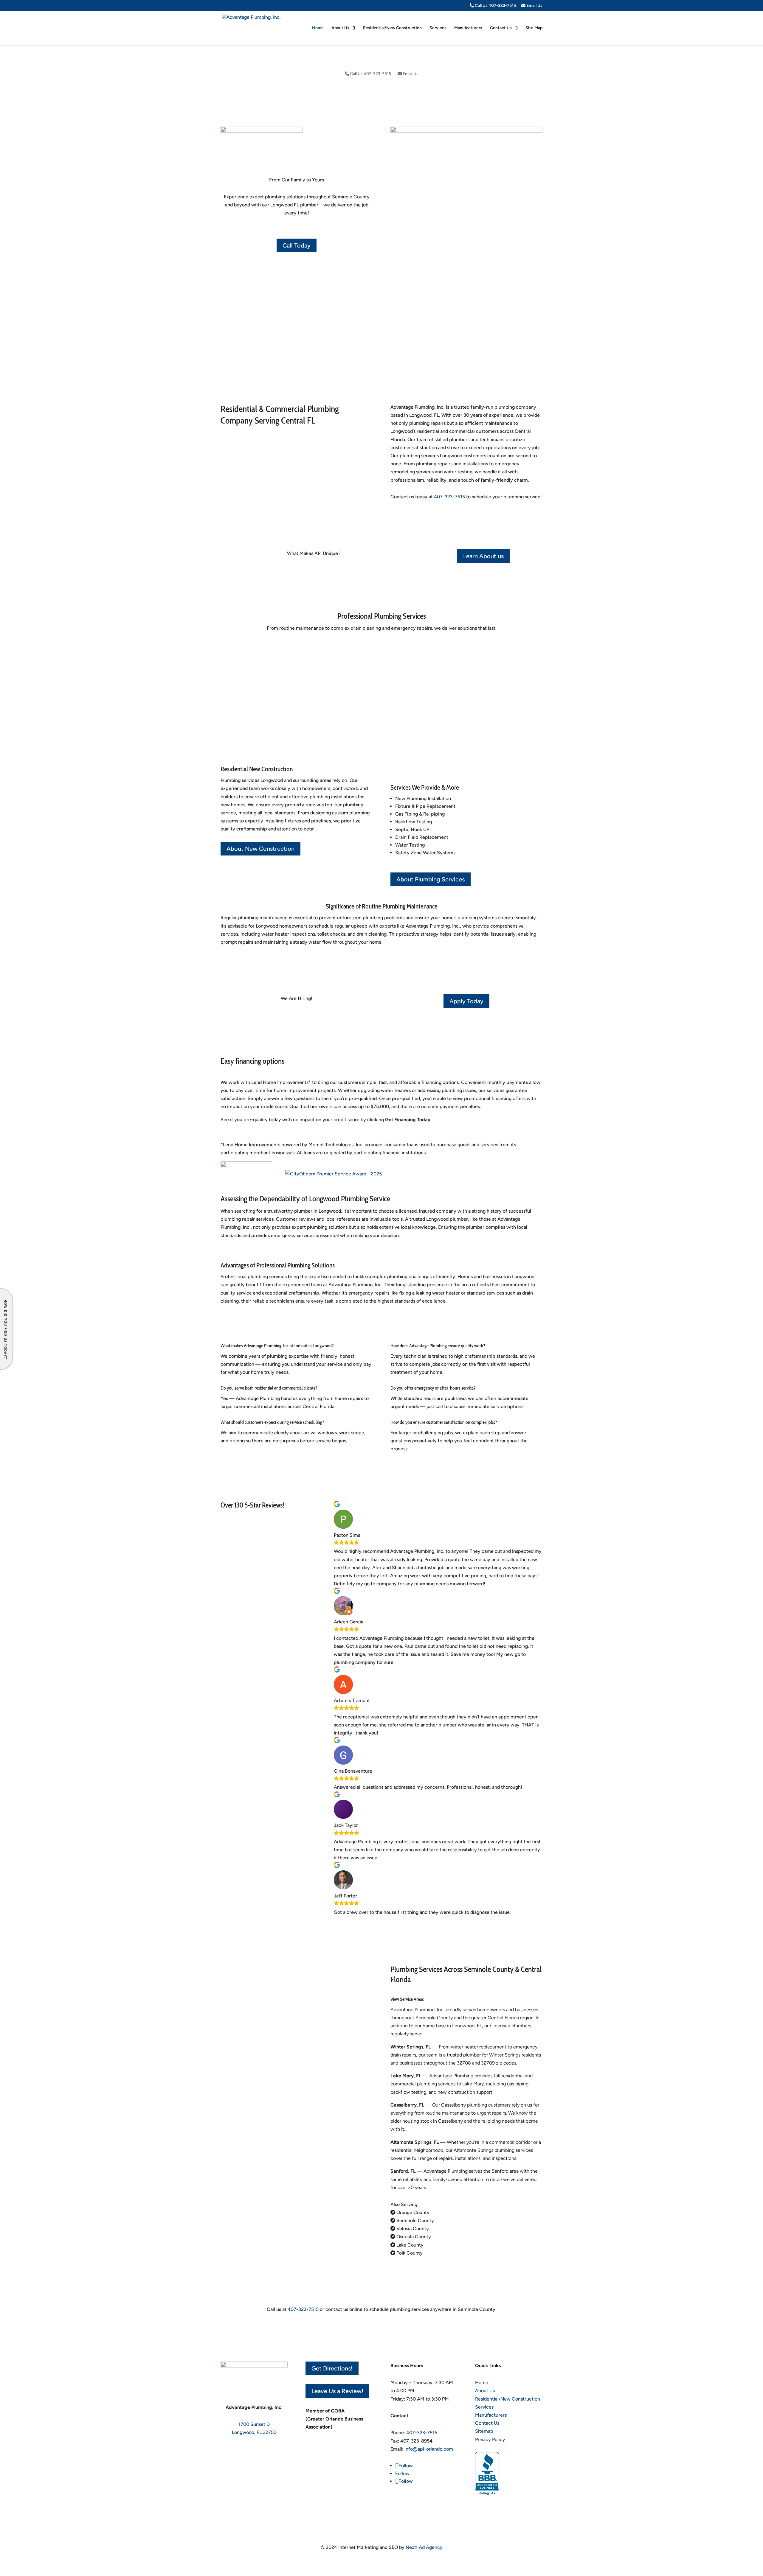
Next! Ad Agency (424, 2547)
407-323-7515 (449, 497)
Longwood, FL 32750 (254, 2432)
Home (318, 28)
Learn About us (483, 556)
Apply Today (466, 1001)
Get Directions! (332, 2368)
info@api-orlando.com (429, 2449)
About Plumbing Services (431, 879)
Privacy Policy (490, 2439)
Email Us (534, 6)
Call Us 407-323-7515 (495, 6)
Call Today (297, 245)
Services (438, 28)
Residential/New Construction (392, 28)
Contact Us (501, 28)
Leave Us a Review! (337, 2391)
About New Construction (260, 849)
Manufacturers (468, 28)
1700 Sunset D (254, 2424)
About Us (340, 28)
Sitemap (484, 2431)
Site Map (534, 28)
